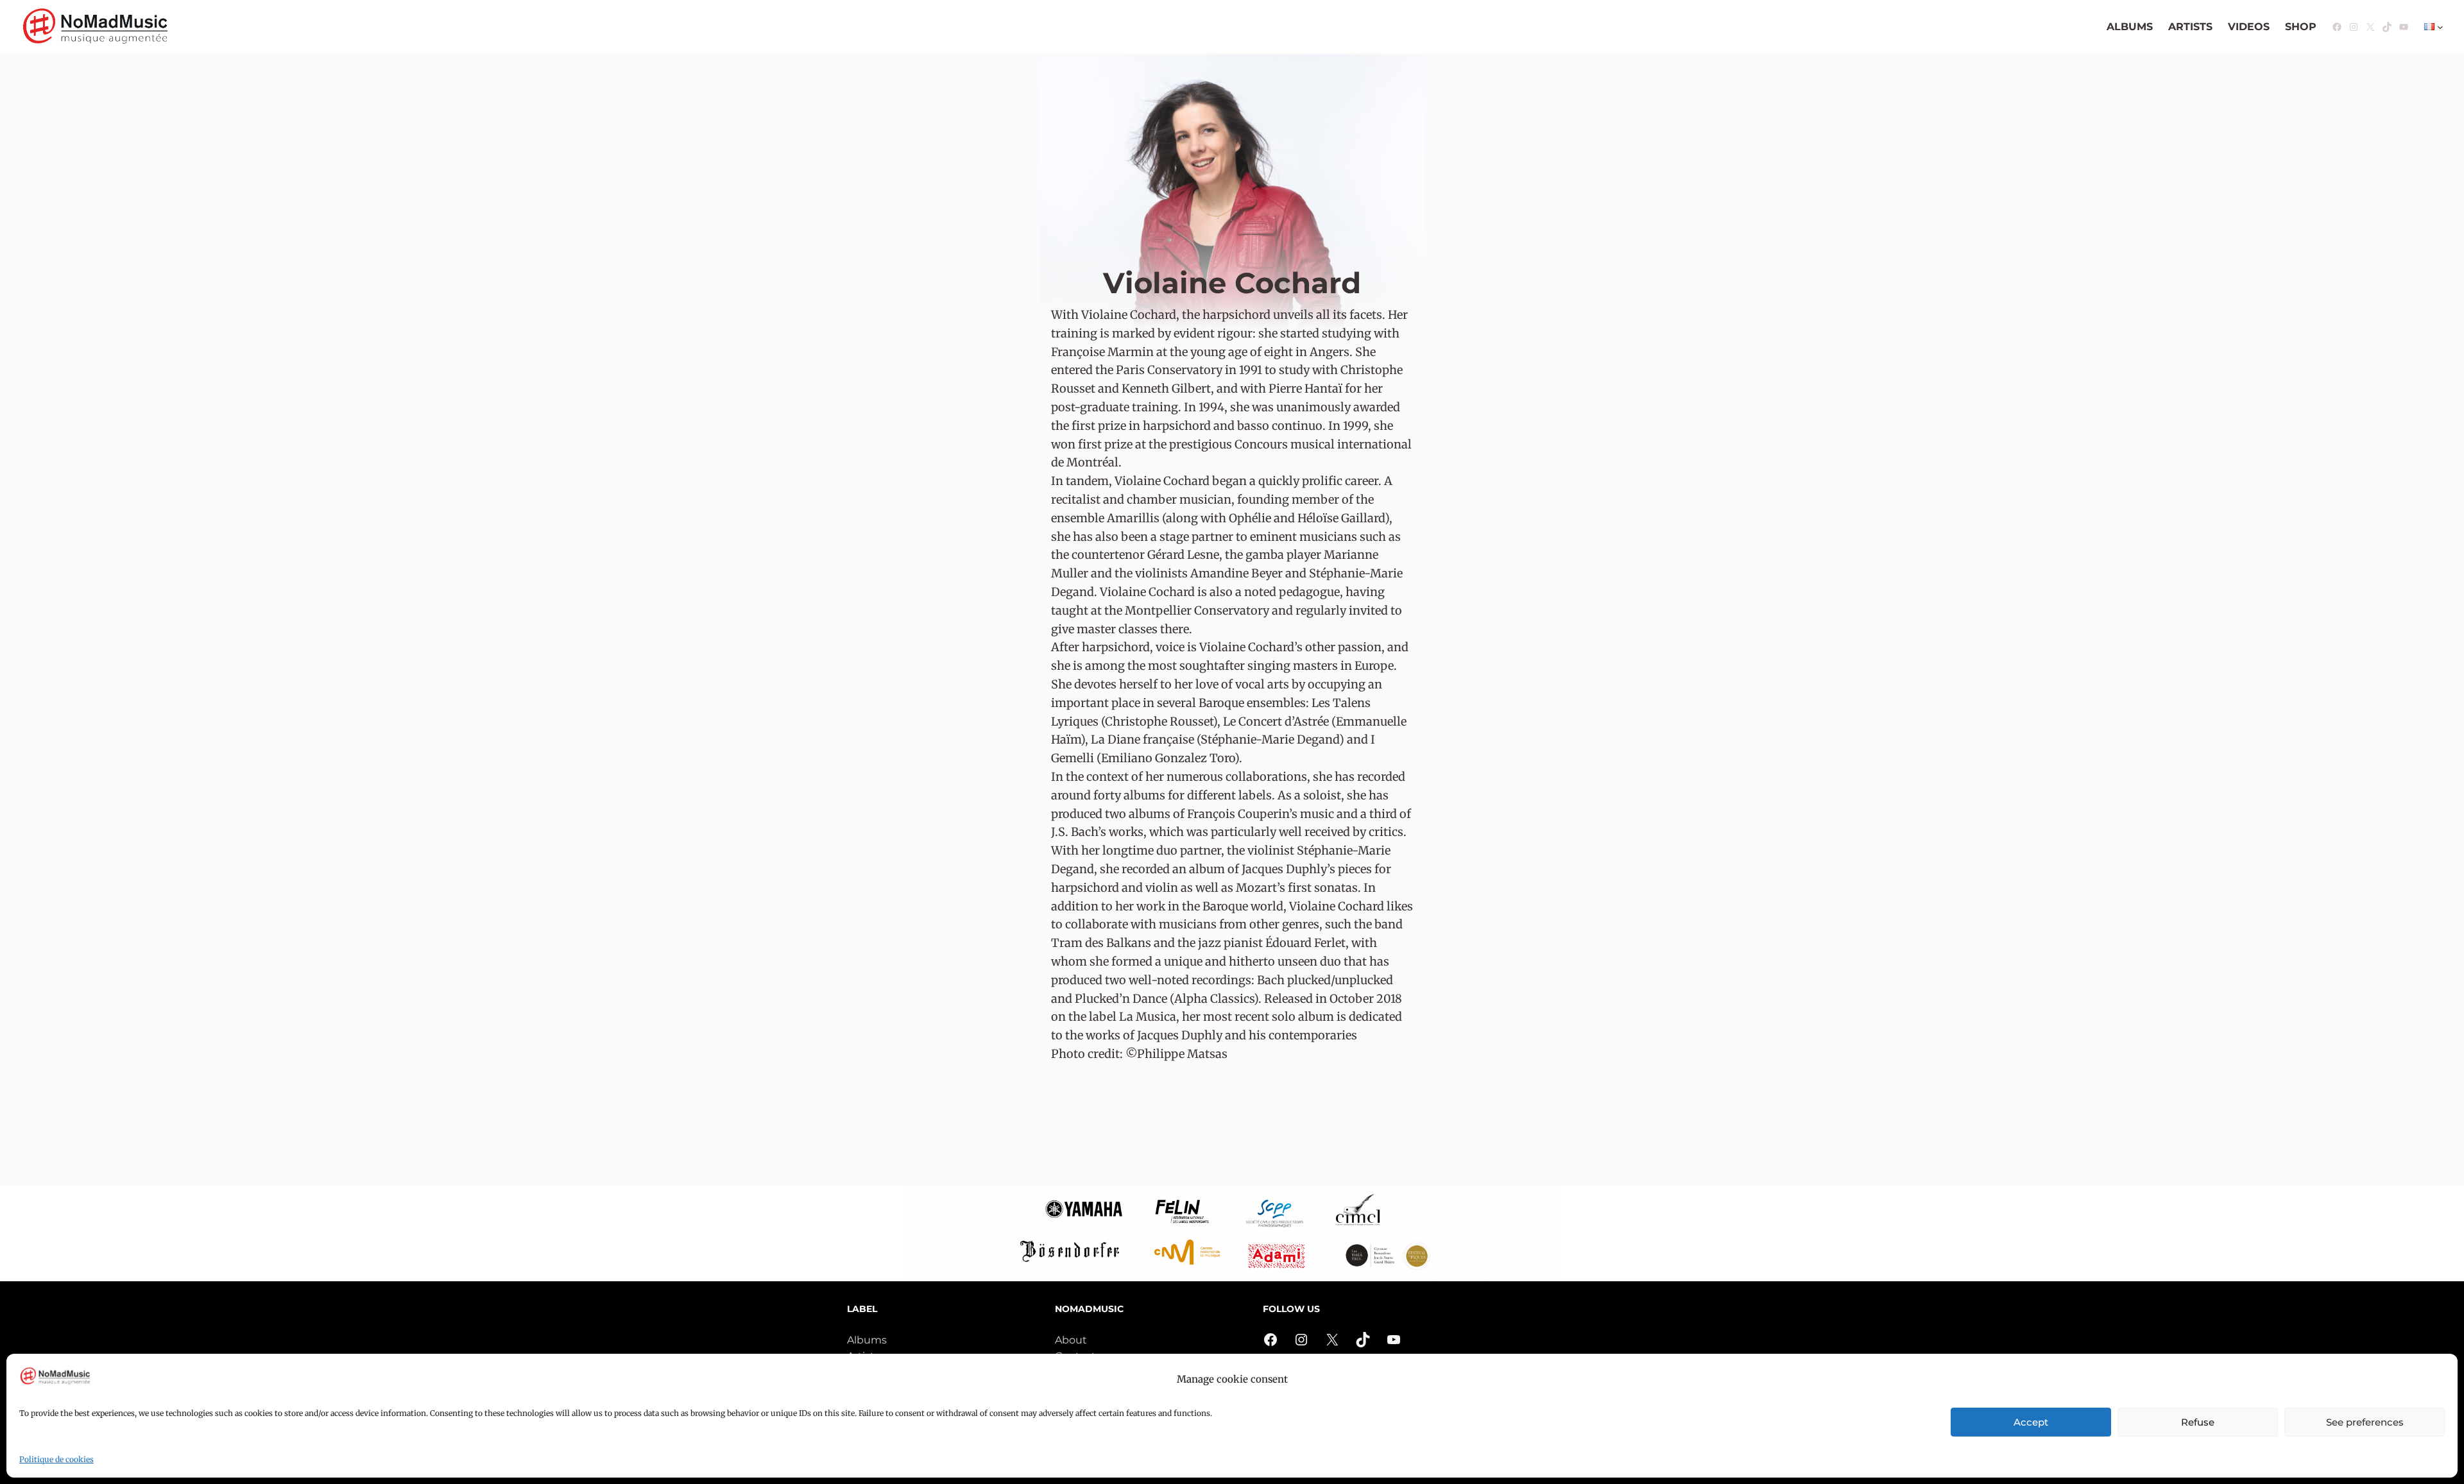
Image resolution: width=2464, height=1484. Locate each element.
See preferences (2365, 1422)
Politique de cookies (56, 1459)
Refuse (2198, 1422)
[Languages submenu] (2440, 27)
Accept (2031, 1422)
